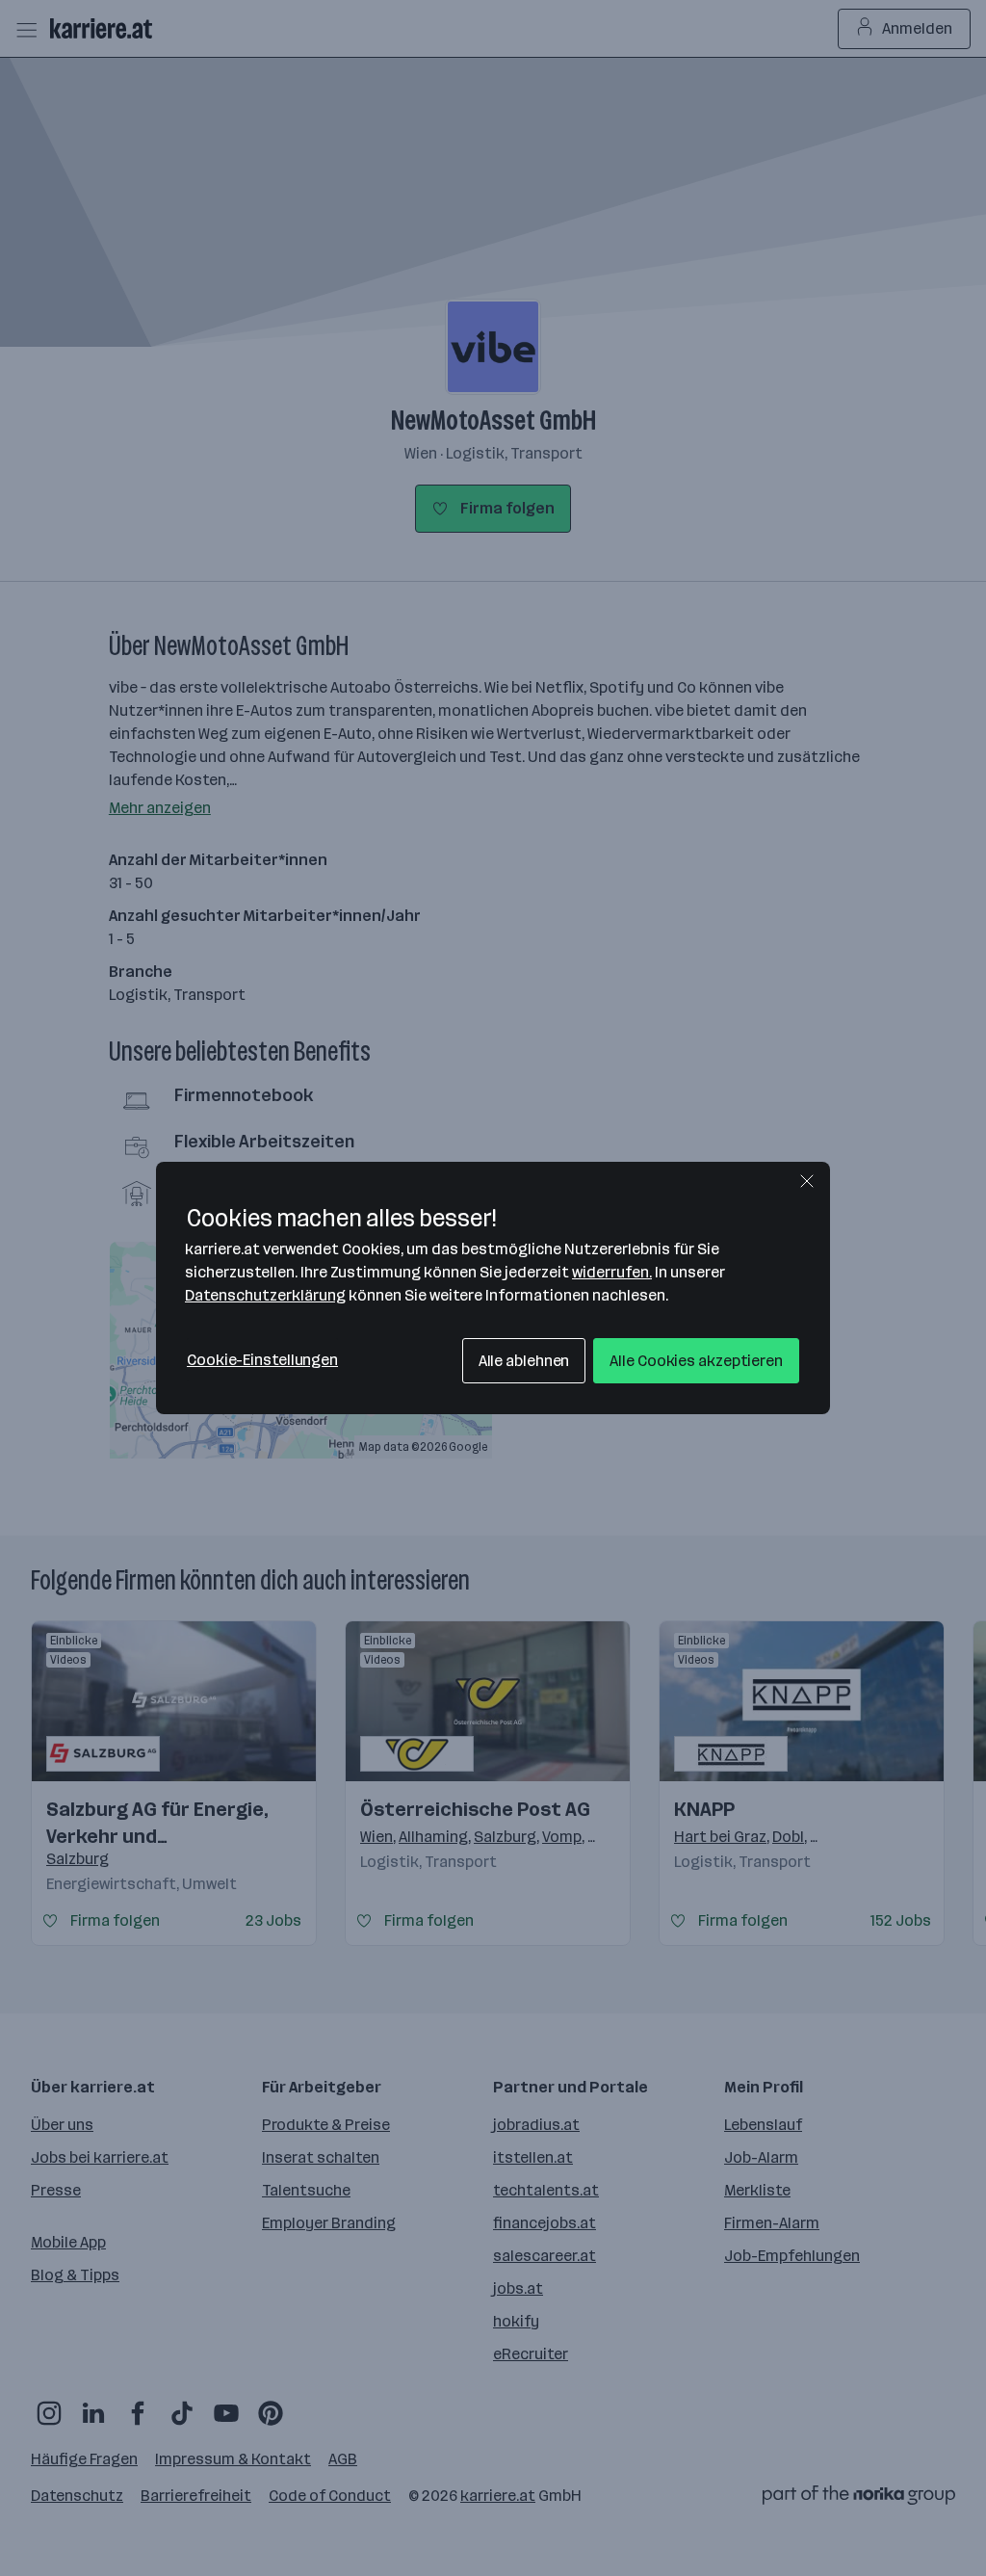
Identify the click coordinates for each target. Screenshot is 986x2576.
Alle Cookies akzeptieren (696, 1361)
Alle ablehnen (524, 1361)
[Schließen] (807, 1181)
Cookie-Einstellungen (262, 1360)
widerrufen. (612, 1272)
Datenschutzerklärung (265, 1295)
